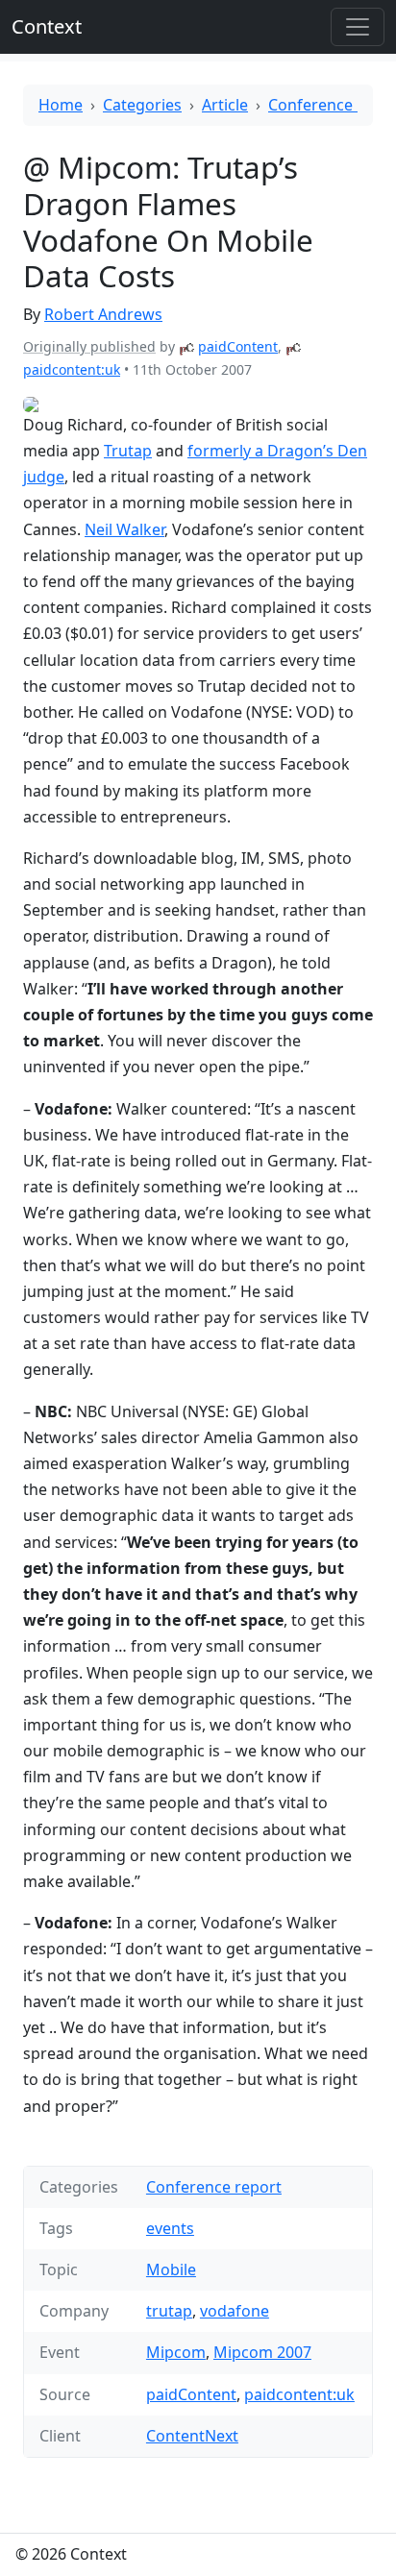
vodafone (235, 2311)
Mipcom (176, 2352)
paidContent (238, 346)
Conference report (214, 2187)
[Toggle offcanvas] (358, 27)
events (170, 2228)
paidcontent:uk (72, 369)
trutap (169, 2311)
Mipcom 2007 (262, 2352)
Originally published (89, 346)
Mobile (171, 2269)
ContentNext (192, 2436)
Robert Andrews (103, 314)
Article (225, 105)
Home (61, 105)
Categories (142, 105)
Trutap (128, 451)
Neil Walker (124, 529)
